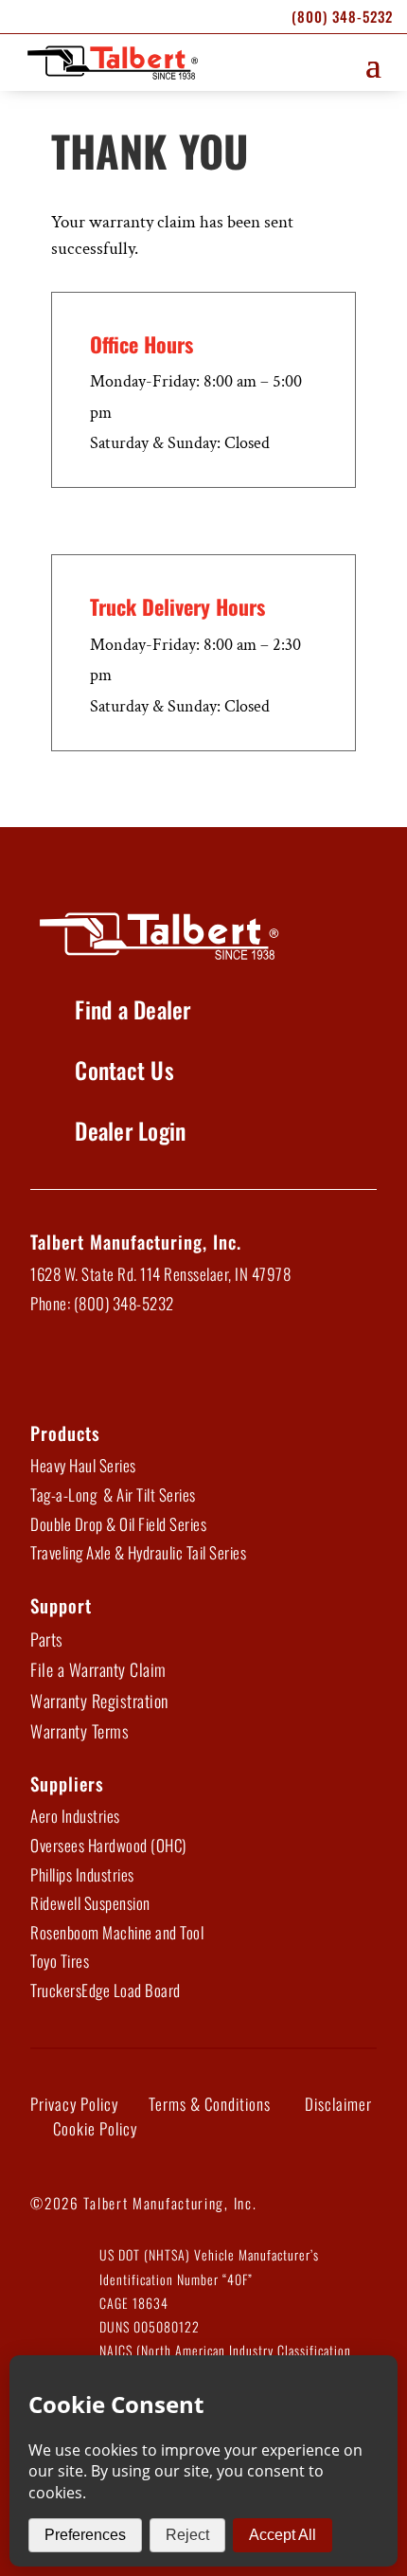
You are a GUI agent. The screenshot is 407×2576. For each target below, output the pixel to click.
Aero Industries (75, 1816)
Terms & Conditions (210, 2104)
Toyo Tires (60, 1961)
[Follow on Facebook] (51, 1367)
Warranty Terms (80, 1731)
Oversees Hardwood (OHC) (108, 1845)
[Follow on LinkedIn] (100, 1367)
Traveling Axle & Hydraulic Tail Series (138, 1552)
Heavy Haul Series (83, 1465)
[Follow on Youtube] (150, 1367)
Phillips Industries (82, 1874)
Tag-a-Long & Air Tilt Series (113, 1495)
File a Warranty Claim (98, 1669)
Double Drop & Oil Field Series (118, 1524)
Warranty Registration (99, 1701)
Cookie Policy (95, 2128)
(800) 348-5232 (342, 16)
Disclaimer (338, 2104)
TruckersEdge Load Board (106, 1990)
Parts (47, 1639)
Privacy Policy (74, 2104)
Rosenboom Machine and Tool (117, 1932)
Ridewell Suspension (90, 1903)
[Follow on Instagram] (199, 1367)
